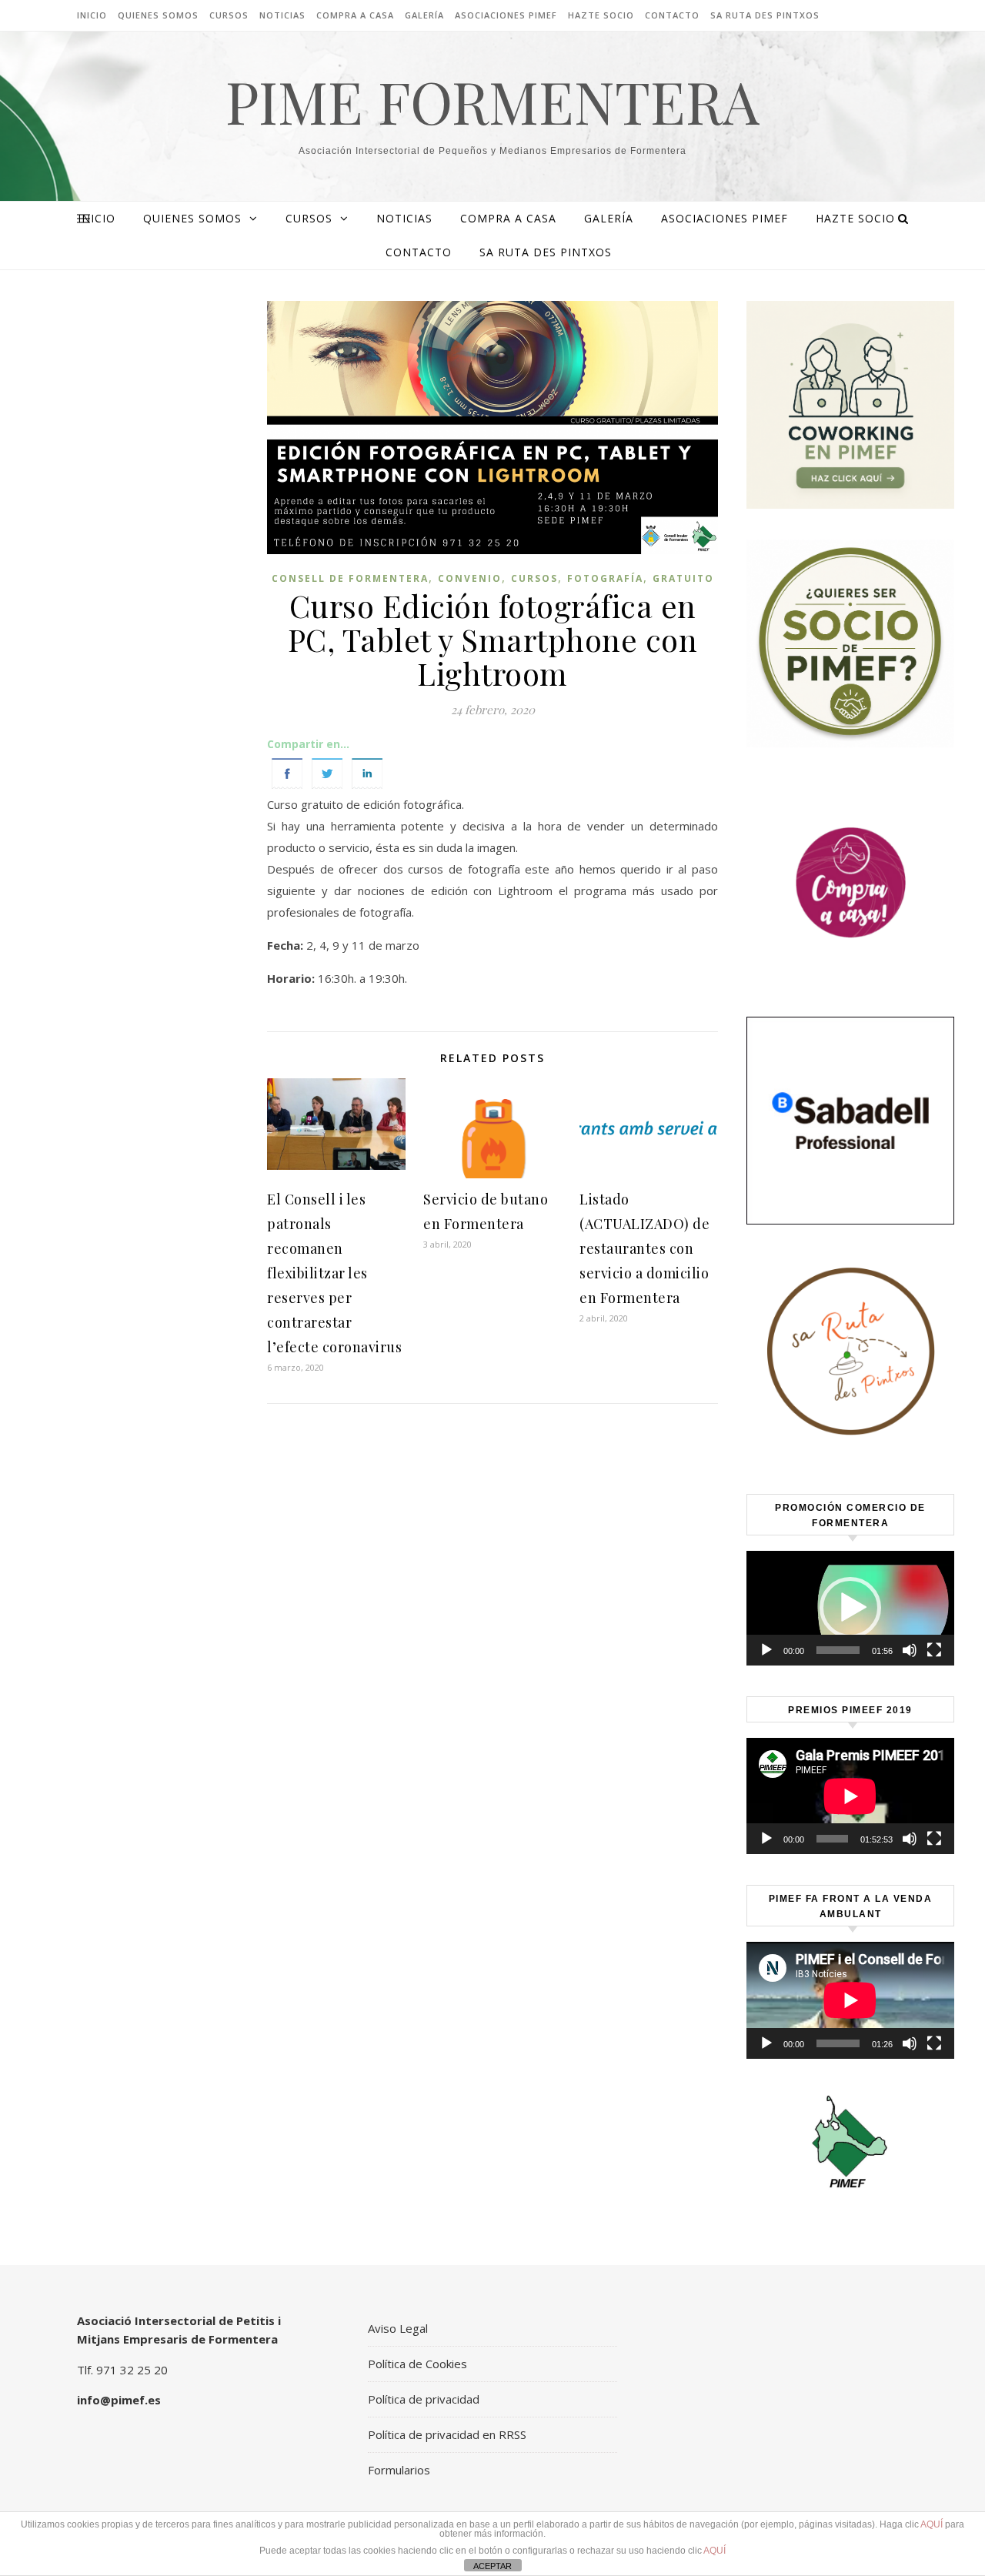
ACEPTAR (492, 2566)
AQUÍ (932, 2524)
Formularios (399, 2470)
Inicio (92, 15)
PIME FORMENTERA (492, 101)
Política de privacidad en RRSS (447, 2434)
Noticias (282, 15)
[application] (850, 1608)
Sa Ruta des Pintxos (765, 15)
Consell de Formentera (350, 578)
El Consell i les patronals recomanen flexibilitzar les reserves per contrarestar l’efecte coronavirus (334, 1273)
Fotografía (605, 578)
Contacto (672, 15)
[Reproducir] (766, 1650)
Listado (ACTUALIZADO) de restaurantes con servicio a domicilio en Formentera (644, 1248)
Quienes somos (158, 15)
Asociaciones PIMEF (506, 15)
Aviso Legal (398, 2328)
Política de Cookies (417, 2364)
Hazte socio (601, 15)
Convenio (470, 578)
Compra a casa (355, 15)
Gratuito (683, 578)
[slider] (838, 1650)
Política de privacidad (424, 2399)
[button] (850, 1608)
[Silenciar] (910, 1650)
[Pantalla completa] (934, 1650)
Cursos (229, 15)
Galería (424, 15)
